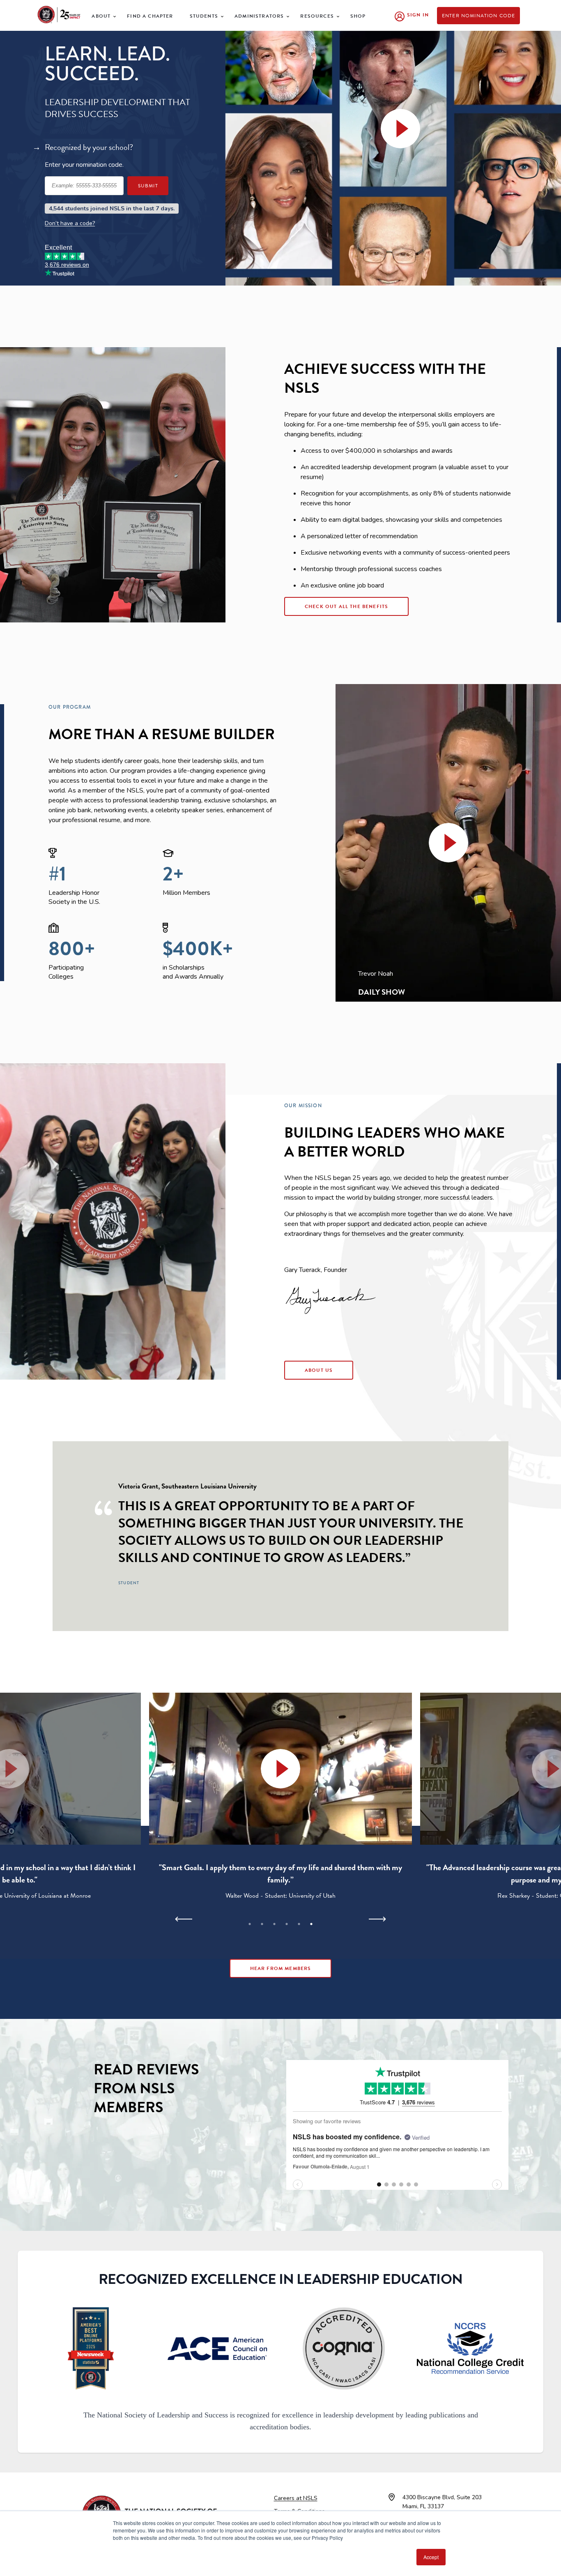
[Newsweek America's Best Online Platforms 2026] (91, 2348)
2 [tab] (262, 1924)
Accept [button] (431, 2557)
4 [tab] (287, 1924)
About (101, 16)
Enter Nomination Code (479, 16)
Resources (317, 16)
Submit (148, 186)
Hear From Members (281, 1968)
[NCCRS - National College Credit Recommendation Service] (470, 2348)
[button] (448, 843)
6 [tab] (311, 1924)
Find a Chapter (150, 16)
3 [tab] (274, 1924)
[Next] (377, 1919)
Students (204, 16)
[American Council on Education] (217, 2348)
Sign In (418, 15)
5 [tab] (299, 1924)
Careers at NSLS (296, 2498)
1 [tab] (250, 1924)
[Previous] (184, 1919)
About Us (319, 1370)
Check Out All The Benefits (346, 606)
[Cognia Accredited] (344, 2348)
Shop (358, 16)
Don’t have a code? (70, 223)
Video (400, 140)
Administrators (259, 16)
